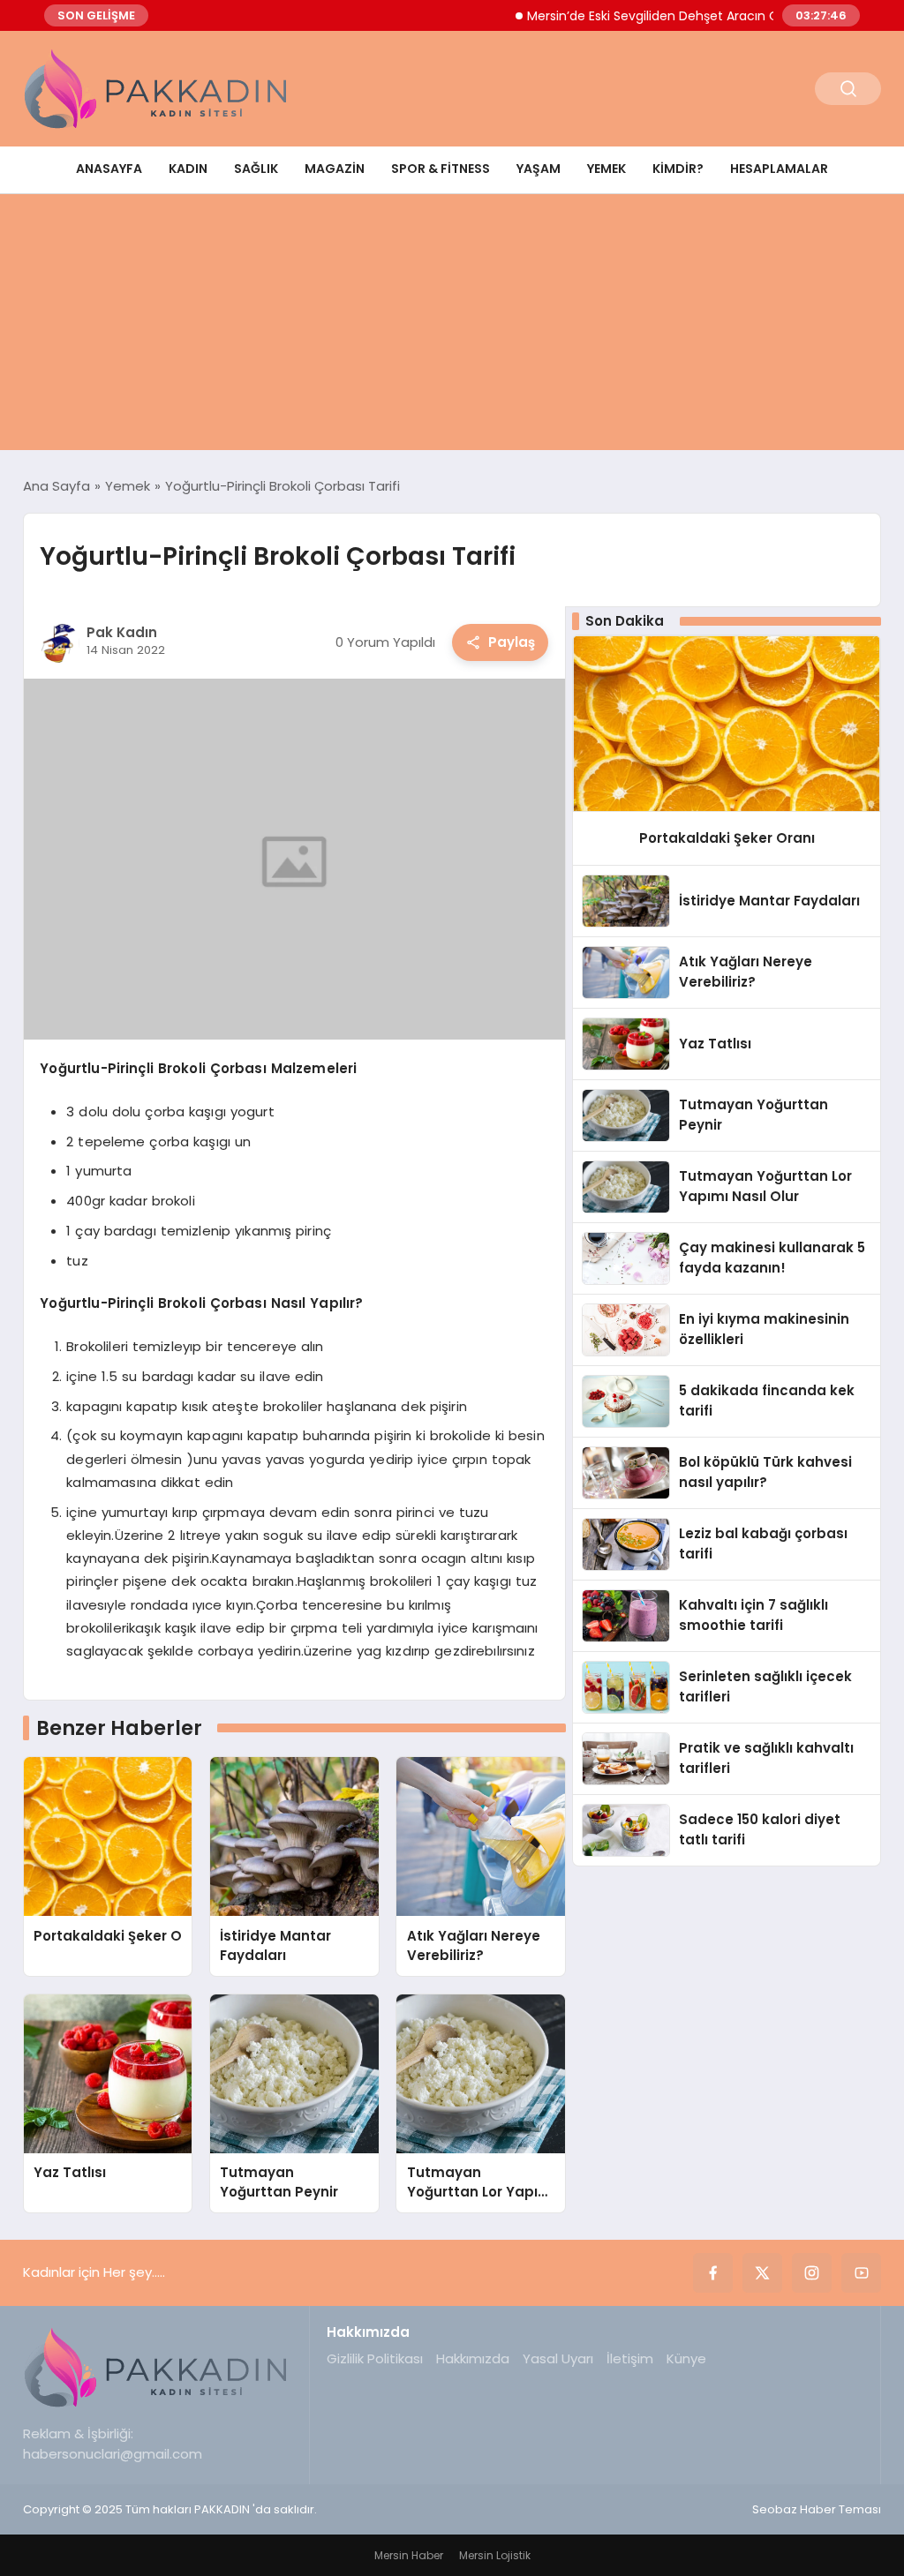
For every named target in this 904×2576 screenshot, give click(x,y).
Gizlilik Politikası (375, 2358)
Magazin (335, 169)
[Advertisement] (452, 327)
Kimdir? (678, 169)
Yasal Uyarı (558, 2358)
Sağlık (256, 169)
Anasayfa (109, 169)
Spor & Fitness (441, 169)
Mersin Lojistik (495, 2555)
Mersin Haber (409, 2555)
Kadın (188, 169)
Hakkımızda (473, 2358)
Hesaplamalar (779, 169)
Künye (686, 2358)
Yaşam (539, 169)
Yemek (606, 169)
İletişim (630, 2358)
